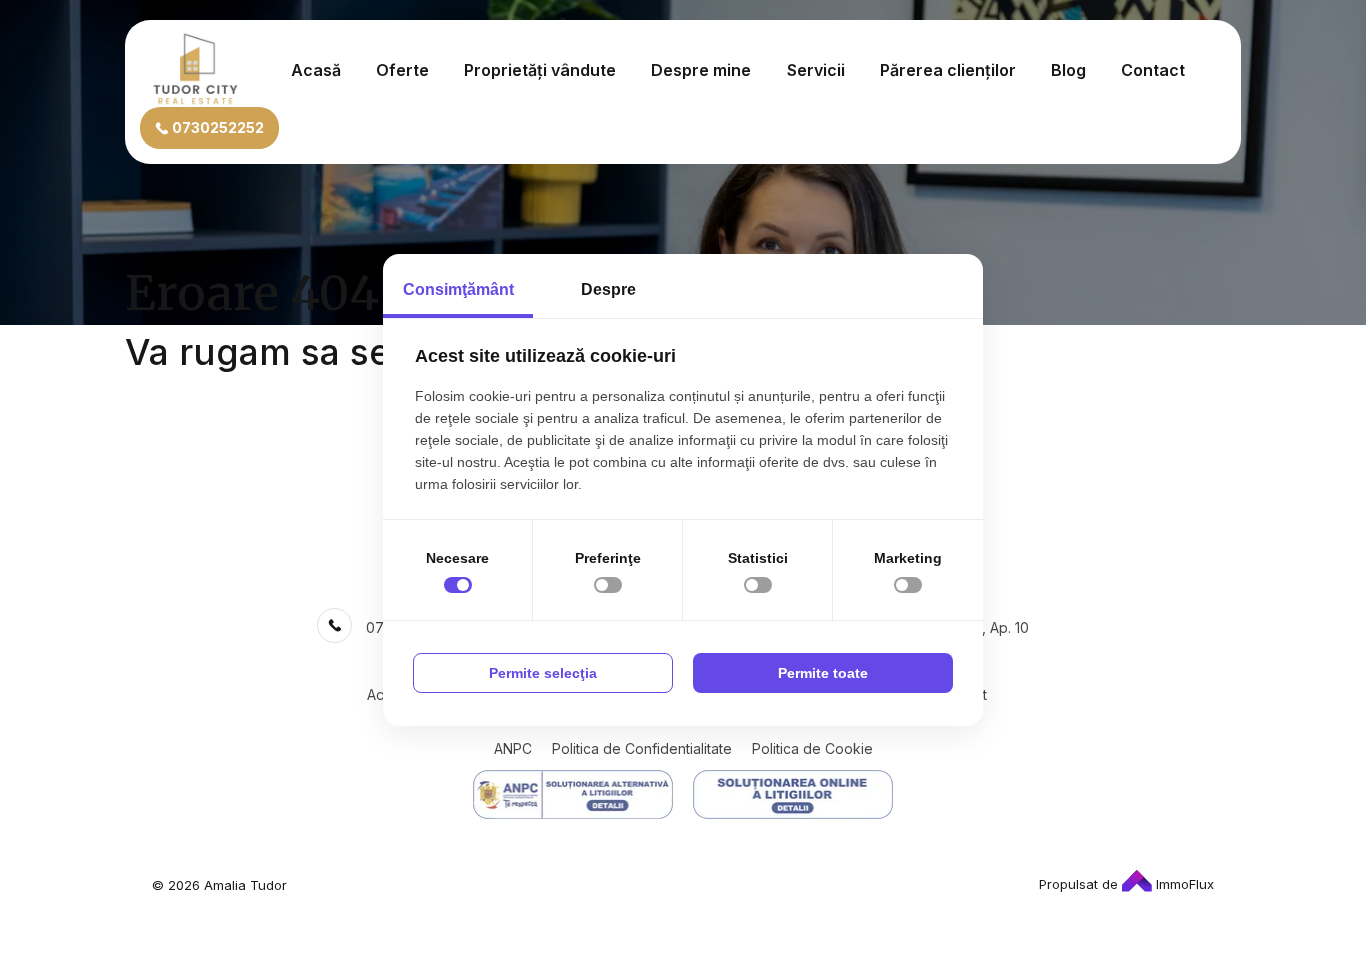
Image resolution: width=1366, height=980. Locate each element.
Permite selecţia (543, 673)
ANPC (513, 748)
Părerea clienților (948, 70)
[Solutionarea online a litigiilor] (793, 794)
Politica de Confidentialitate (642, 748)
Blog (1068, 70)
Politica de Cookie (812, 748)
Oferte (402, 70)
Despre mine (701, 70)
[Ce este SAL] (573, 794)
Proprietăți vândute (540, 70)
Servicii (816, 70)
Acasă (316, 70)
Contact (1153, 70)
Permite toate (823, 673)
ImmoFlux (1183, 884)
